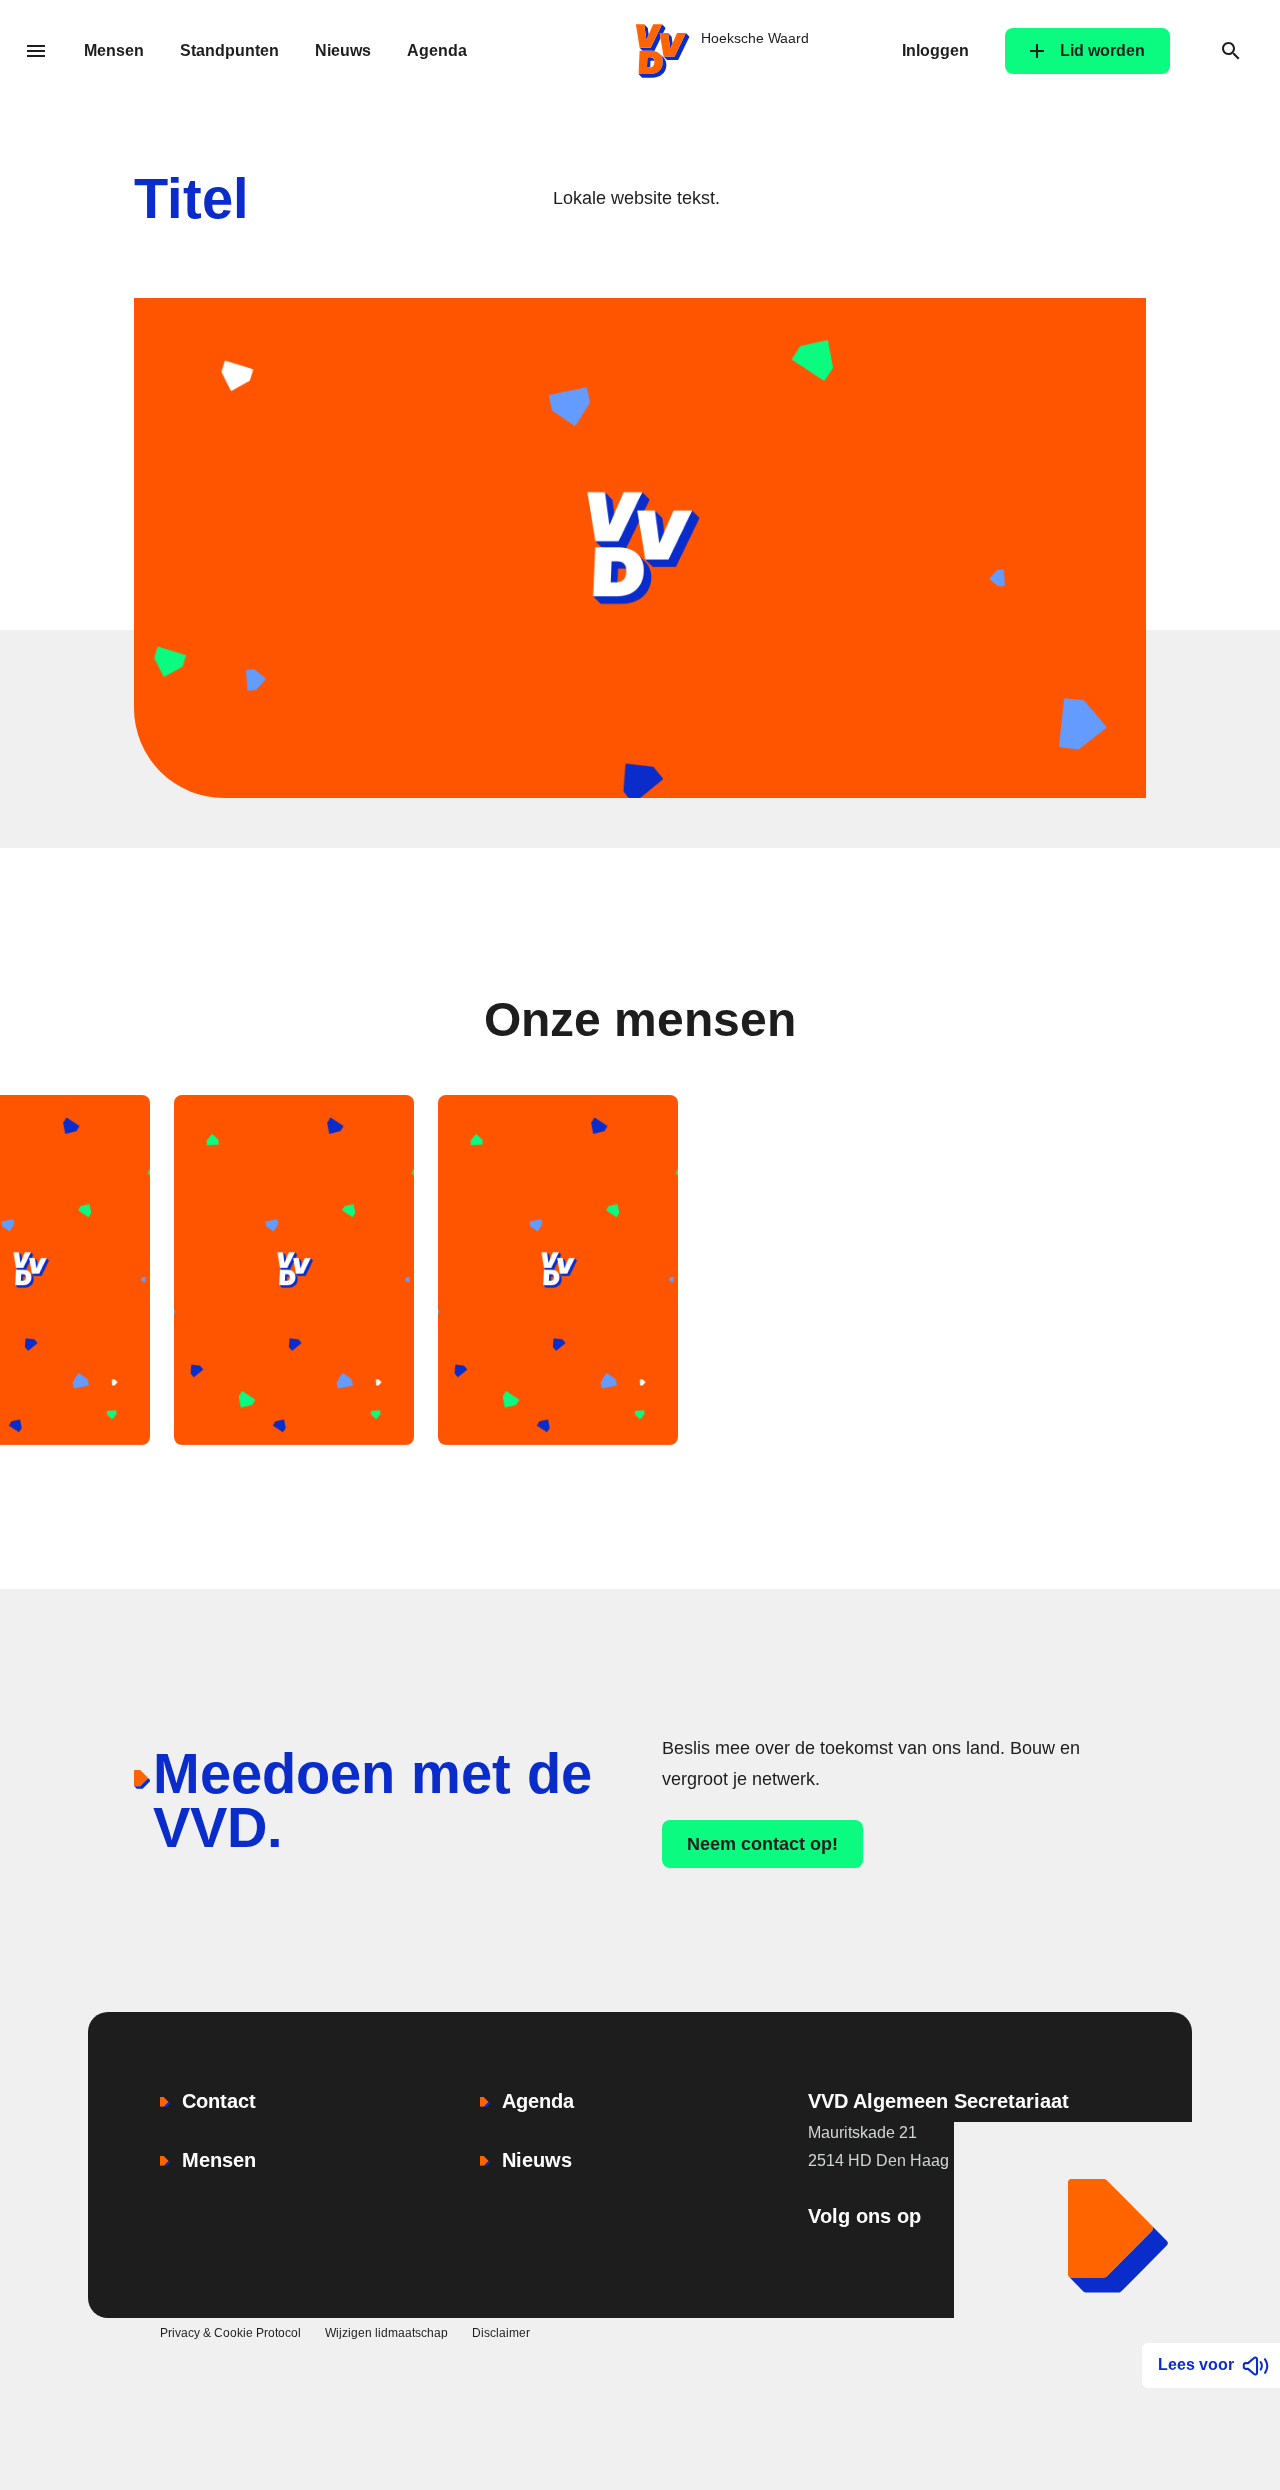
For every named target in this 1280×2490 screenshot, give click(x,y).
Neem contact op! (762, 1844)
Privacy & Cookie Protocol (230, 2333)
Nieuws (343, 50)
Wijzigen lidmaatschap (386, 2333)
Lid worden (1102, 50)
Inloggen (935, 50)
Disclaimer (501, 2333)
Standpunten (229, 50)
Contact (219, 2101)
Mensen (114, 50)
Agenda (437, 50)
